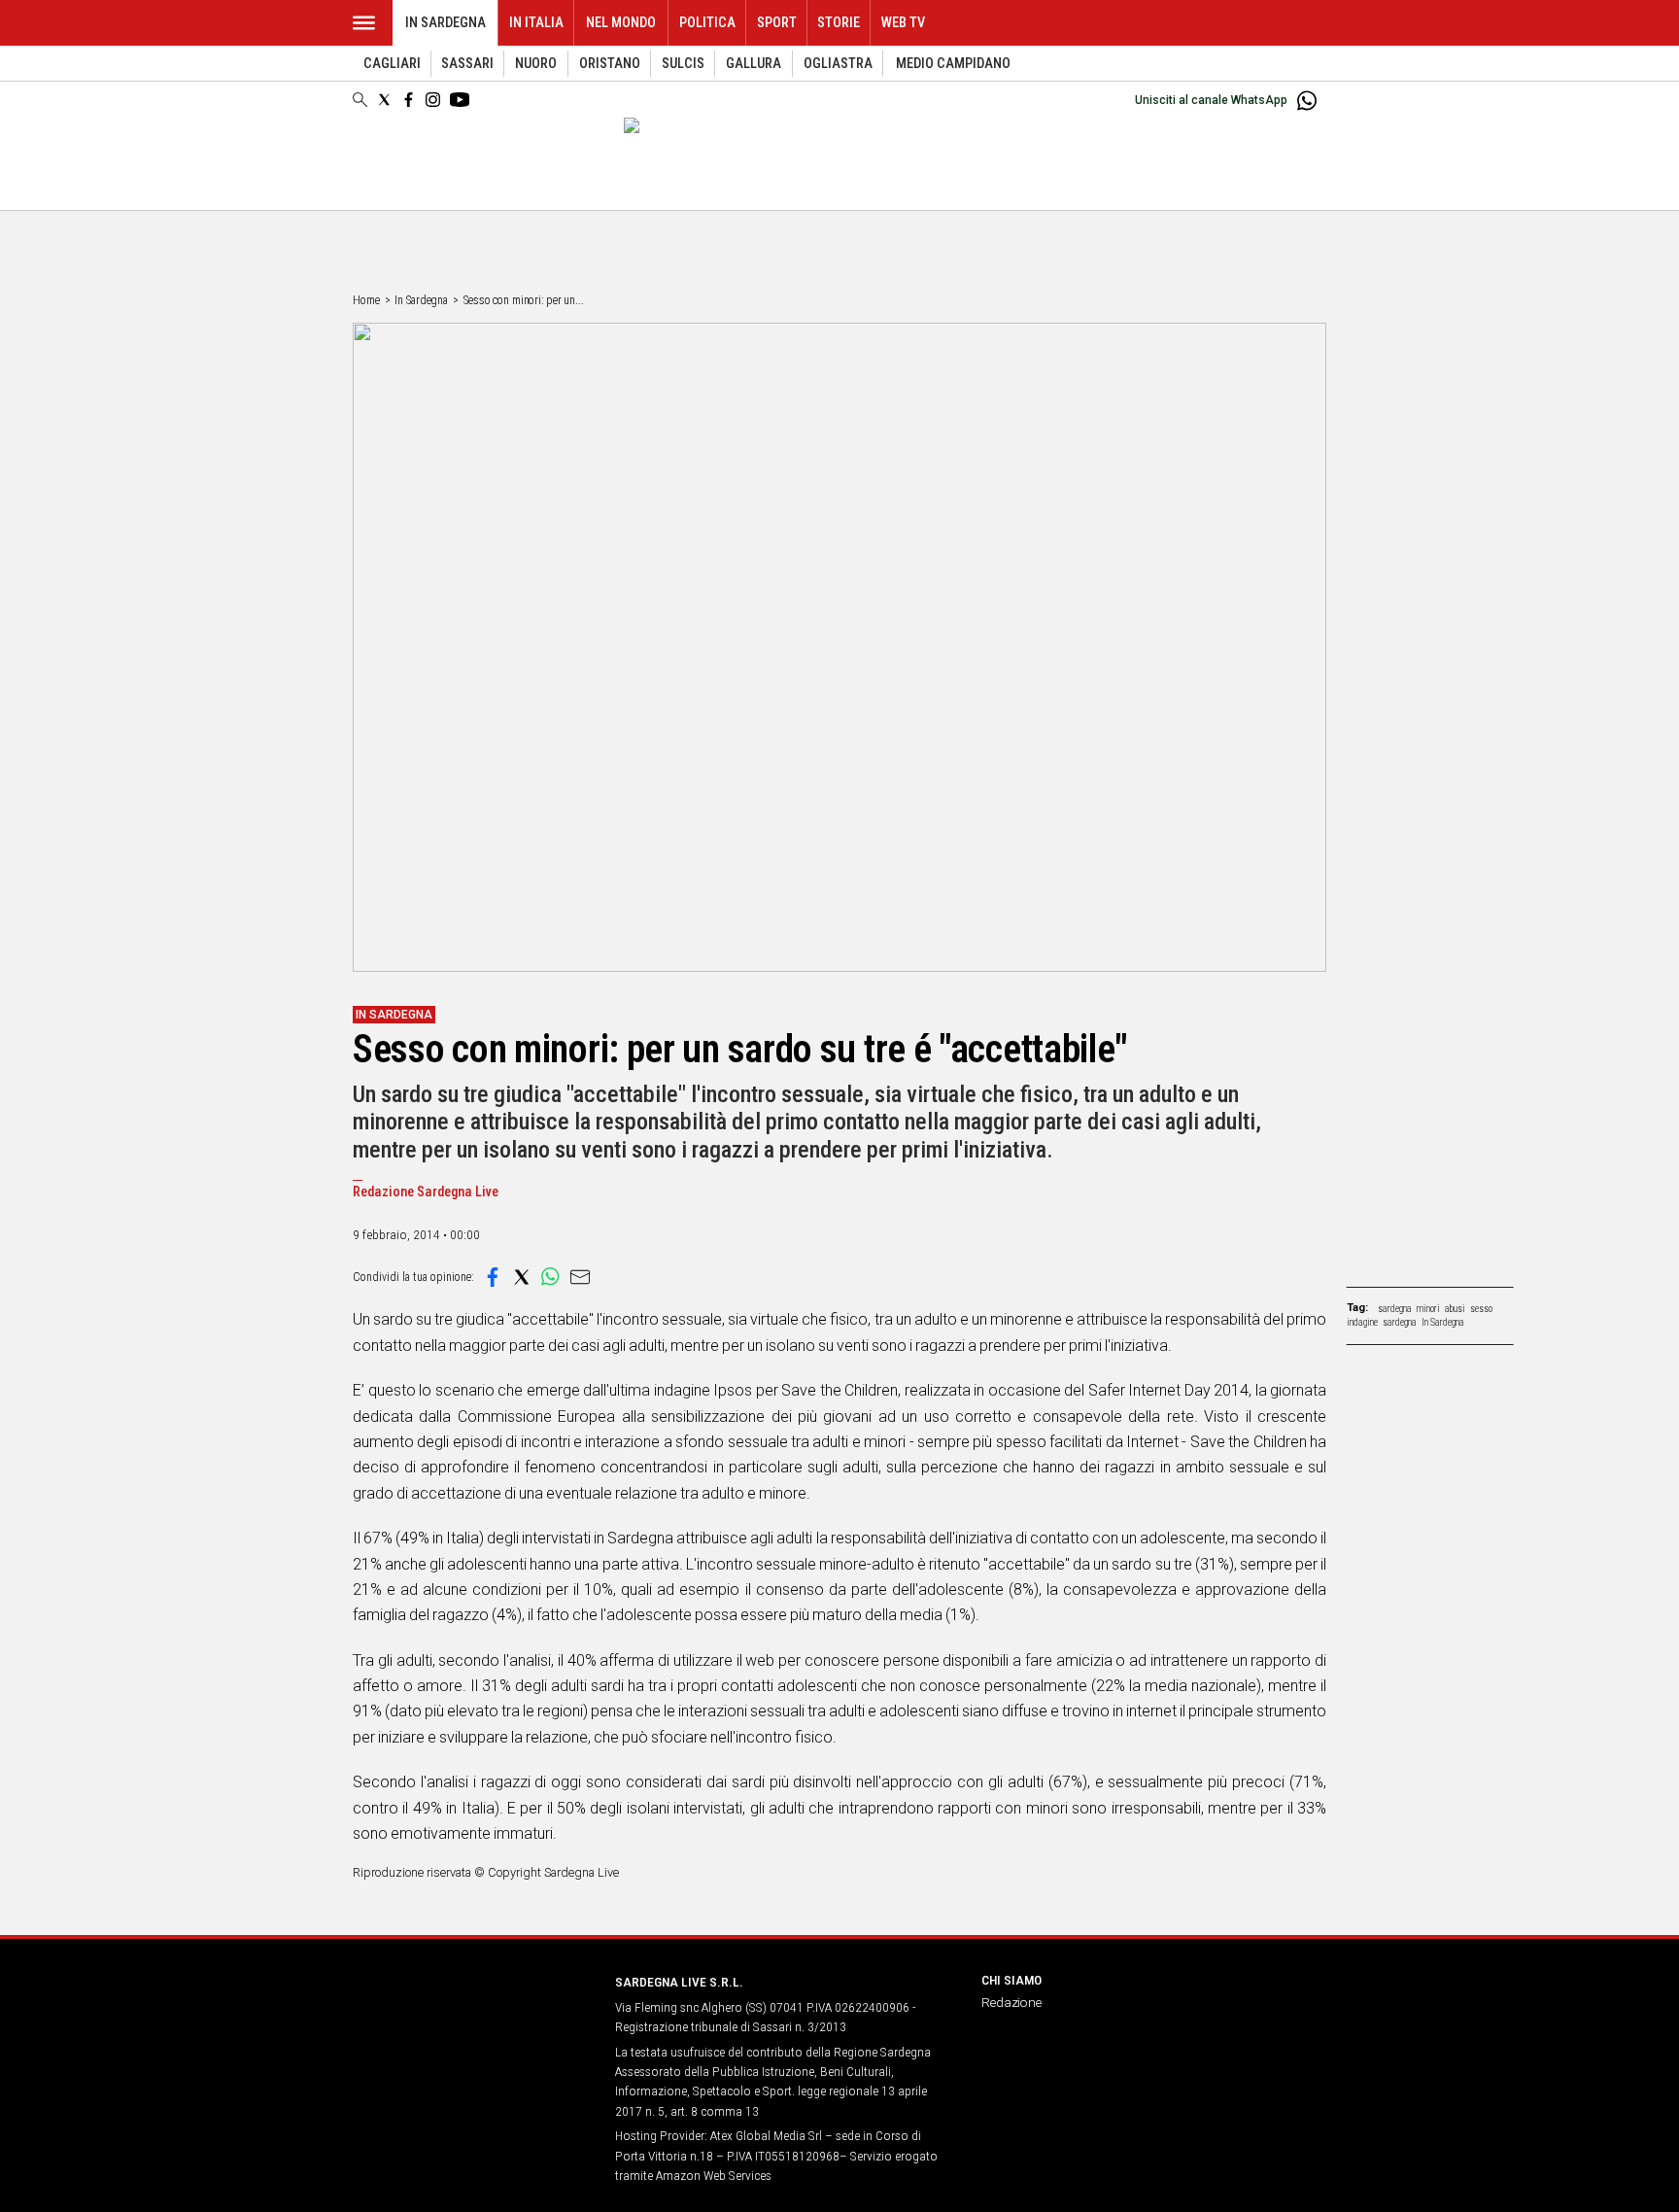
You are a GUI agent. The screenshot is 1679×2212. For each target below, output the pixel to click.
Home (366, 300)
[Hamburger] (364, 23)
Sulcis (683, 64)
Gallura (754, 64)
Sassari (467, 64)
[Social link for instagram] (433, 100)
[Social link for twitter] (384, 100)
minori (1428, 1309)
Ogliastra (838, 64)
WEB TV (903, 23)
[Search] (360, 101)
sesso (1481, 1309)
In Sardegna (445, 23)
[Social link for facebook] (409, 100)
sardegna (1395, 1309)
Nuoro (536, 64)
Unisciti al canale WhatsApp (1211, 100)
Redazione (1011, 2002)
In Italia (536, 23)
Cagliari (392, 64)
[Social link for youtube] (460, 100)
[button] (493, 1277)
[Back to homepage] (472, 2018)
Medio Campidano (953, 64)
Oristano (610, 64)
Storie (839, 23)
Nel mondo (621, 23)
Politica (707, 23)
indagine (1362, 1322)
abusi (1455, 1309)
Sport (777, 23)
